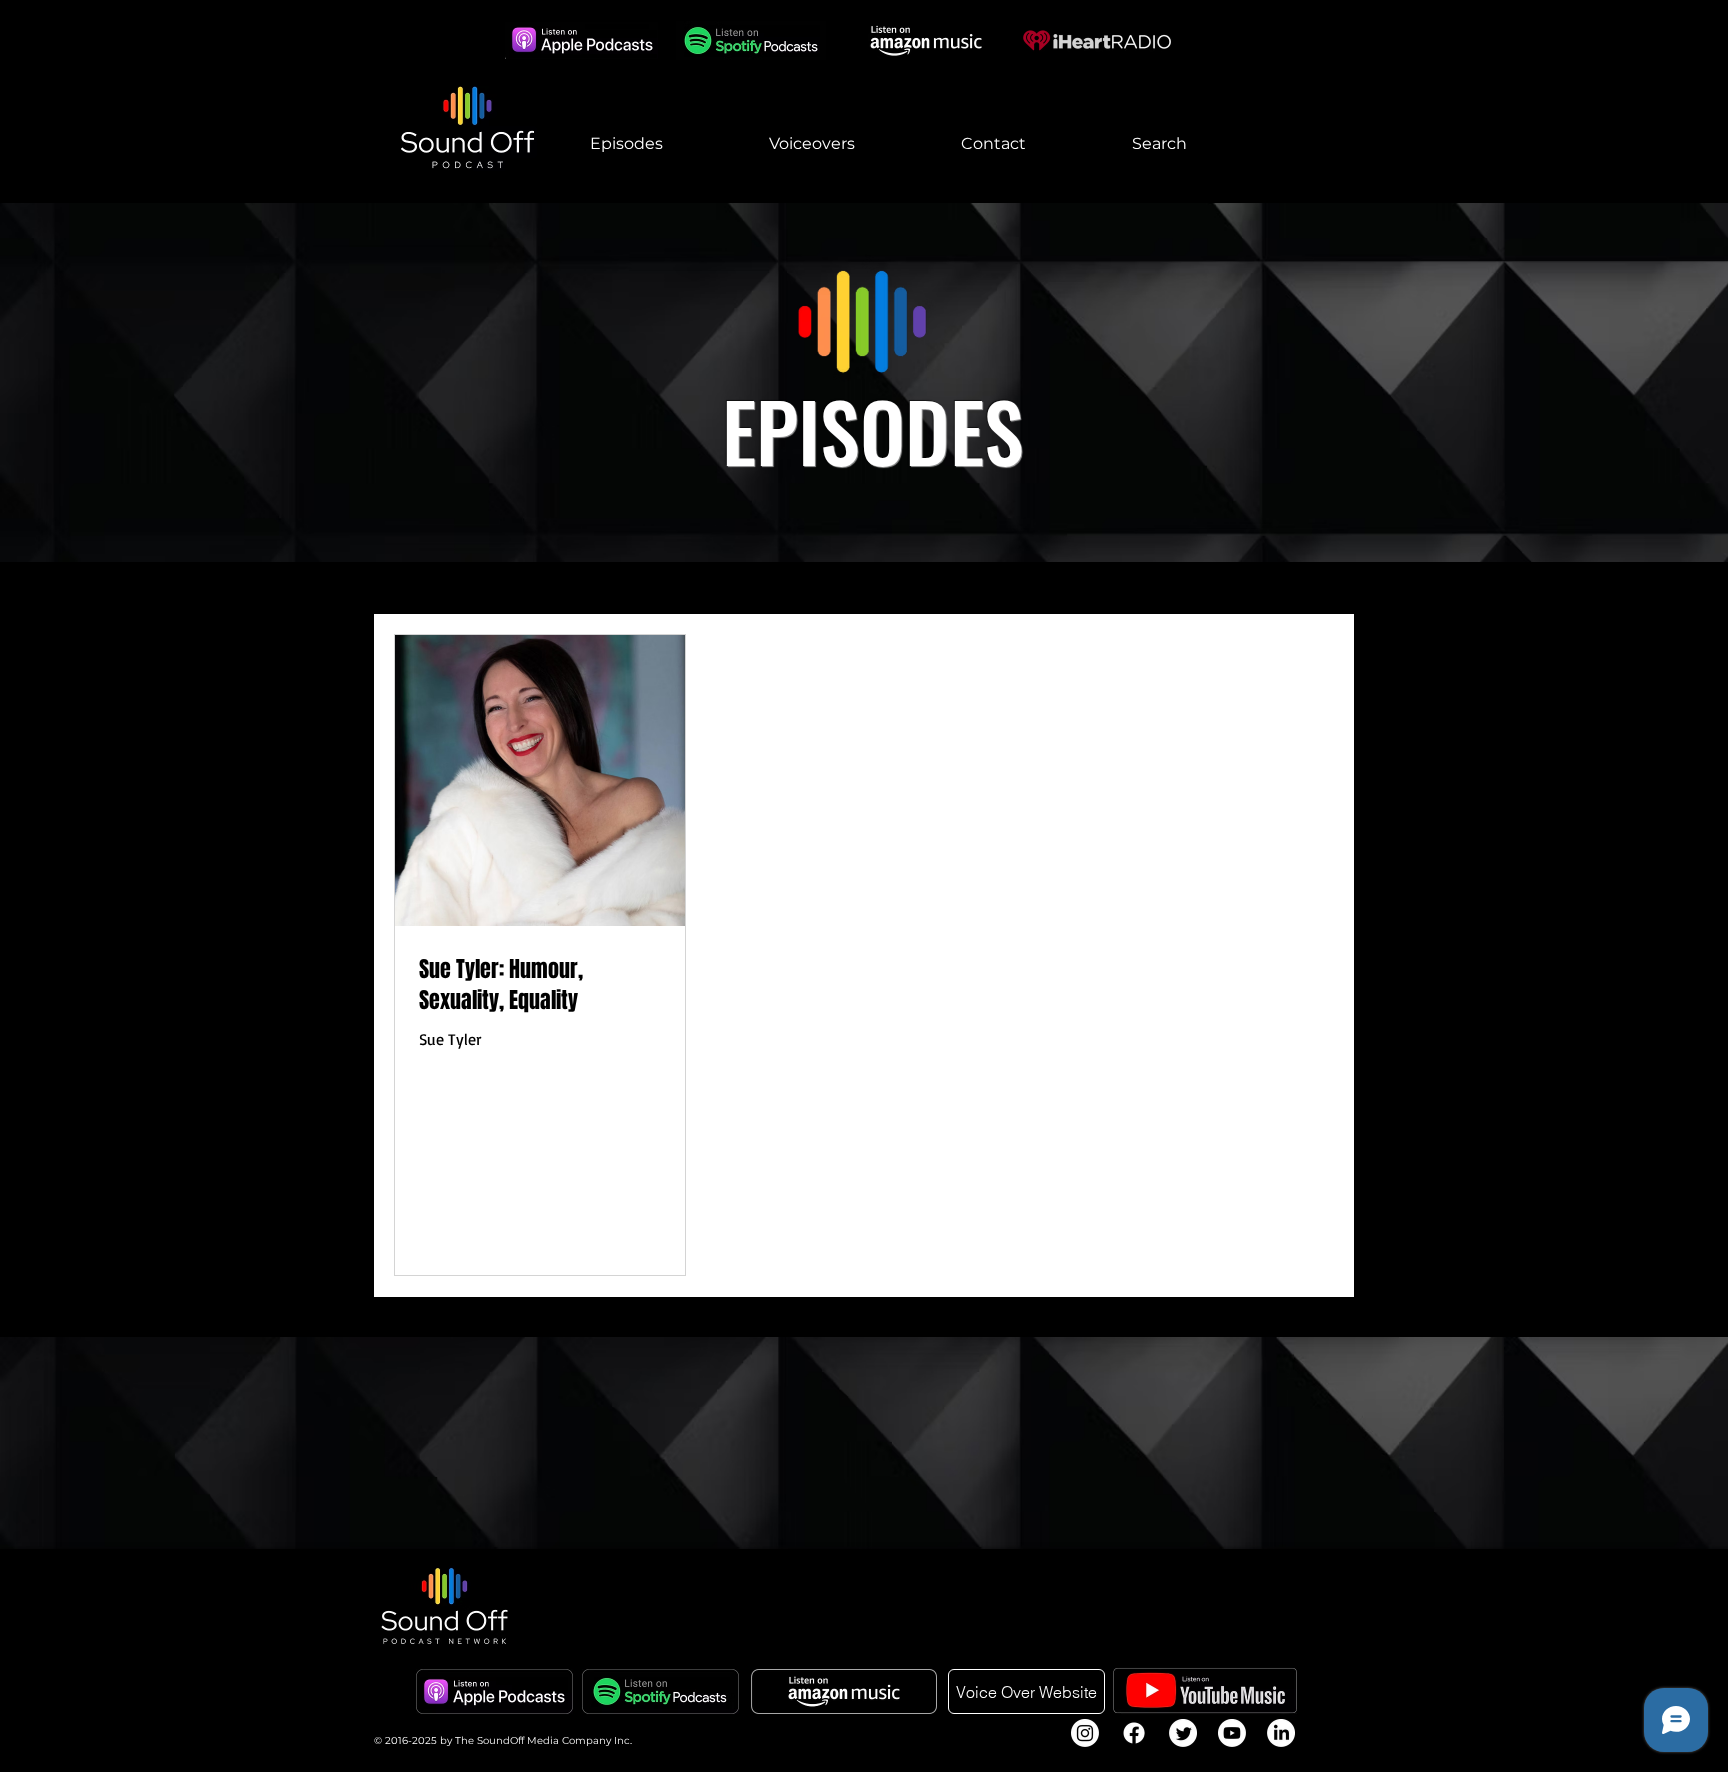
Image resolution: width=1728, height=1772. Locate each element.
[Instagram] (1085, 1733)
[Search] (1333, 102)
